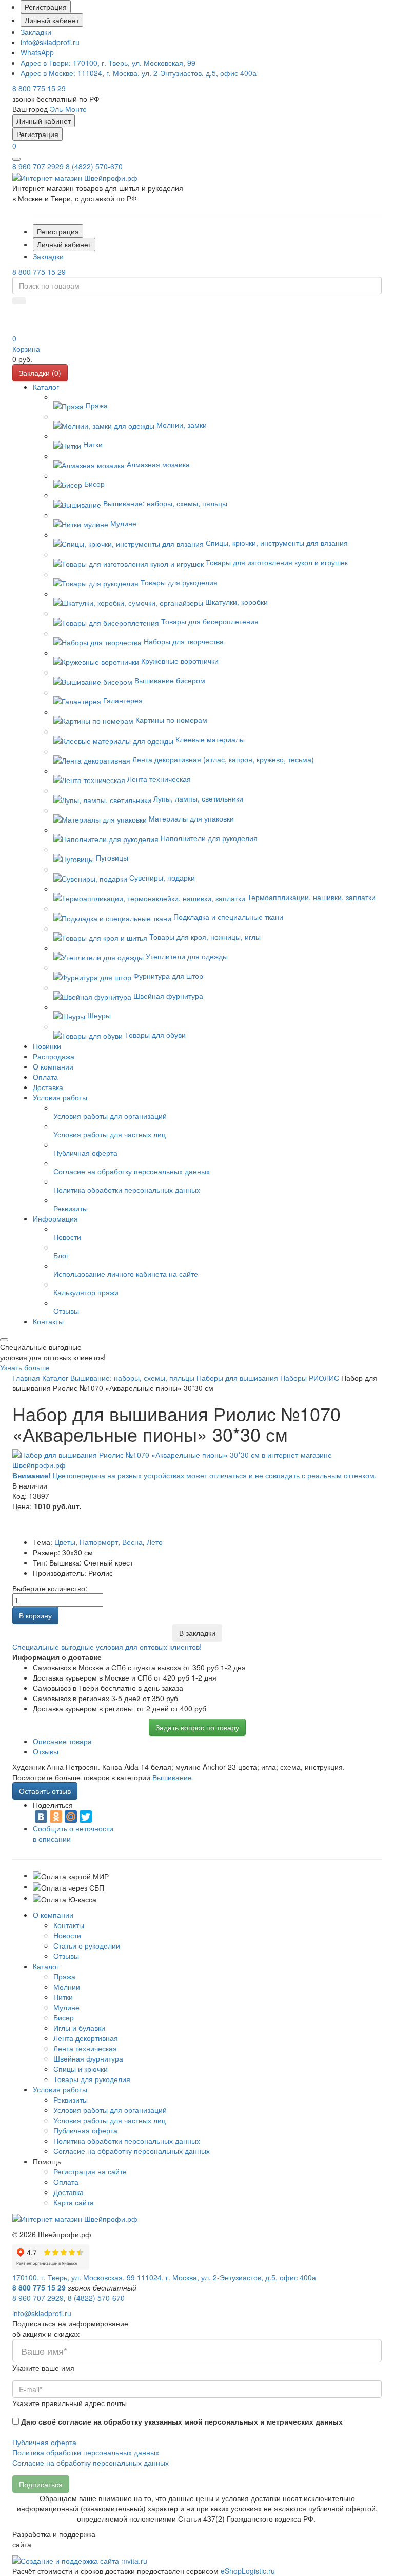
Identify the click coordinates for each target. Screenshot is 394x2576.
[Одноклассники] (56, 1817)
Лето (155, 1542)
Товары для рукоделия (92, 2079)
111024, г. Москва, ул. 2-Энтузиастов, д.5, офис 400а (139, 73)
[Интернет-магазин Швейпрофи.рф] (75, 2218)
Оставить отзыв (45, 1791)
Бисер (64, 2017)
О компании (53, 1915)
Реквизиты (71, 2100)
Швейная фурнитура (88, 2058)
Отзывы (66, 1956)
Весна (132, 1542)
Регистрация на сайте (90, 2171)
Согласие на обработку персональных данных (132, 2151)
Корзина (26, 349)
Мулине (66, 2007)
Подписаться (41, 2484)
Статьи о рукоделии (87, 1945)
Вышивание (172, 1777)
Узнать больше (25, 1367)
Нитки (63, 1997)
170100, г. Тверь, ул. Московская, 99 (108, 63)
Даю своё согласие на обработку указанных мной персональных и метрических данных (182, 2421)
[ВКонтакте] (41, 1817)
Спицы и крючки (81, 2069)
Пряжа (64, 1976)
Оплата (66, 2182)
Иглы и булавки (79, 2028)
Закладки (36, 32)
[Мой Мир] (71, 1817)
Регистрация (46, 7)
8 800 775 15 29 (39, 88)
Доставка (68, 2192)
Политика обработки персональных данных (127, 2141)
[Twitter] (86, 1817)
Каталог (46, 1966)
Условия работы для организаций (110, 2110)
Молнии (67, 1987)
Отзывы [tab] (46, 1751)
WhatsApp (37, 52)
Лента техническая (85, 2048)
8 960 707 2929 (38, 166)
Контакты (69, 1925)
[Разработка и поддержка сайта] (80, 2560)
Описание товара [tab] (62, 1741)
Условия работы (60, 2089)
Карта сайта (74, 2202)
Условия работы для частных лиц (110, 2120)
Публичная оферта (85, 2130)
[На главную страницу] (75, 177)
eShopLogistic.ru (248, 2571)
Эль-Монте (68, 109)
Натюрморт (99, 1542)
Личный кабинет (52, 20)
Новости (67, 1935)
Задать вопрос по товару (197, 1727)
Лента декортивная (86, 2038)
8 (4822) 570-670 (94, 166)
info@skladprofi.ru (50, 42)
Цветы (65, 1542)
